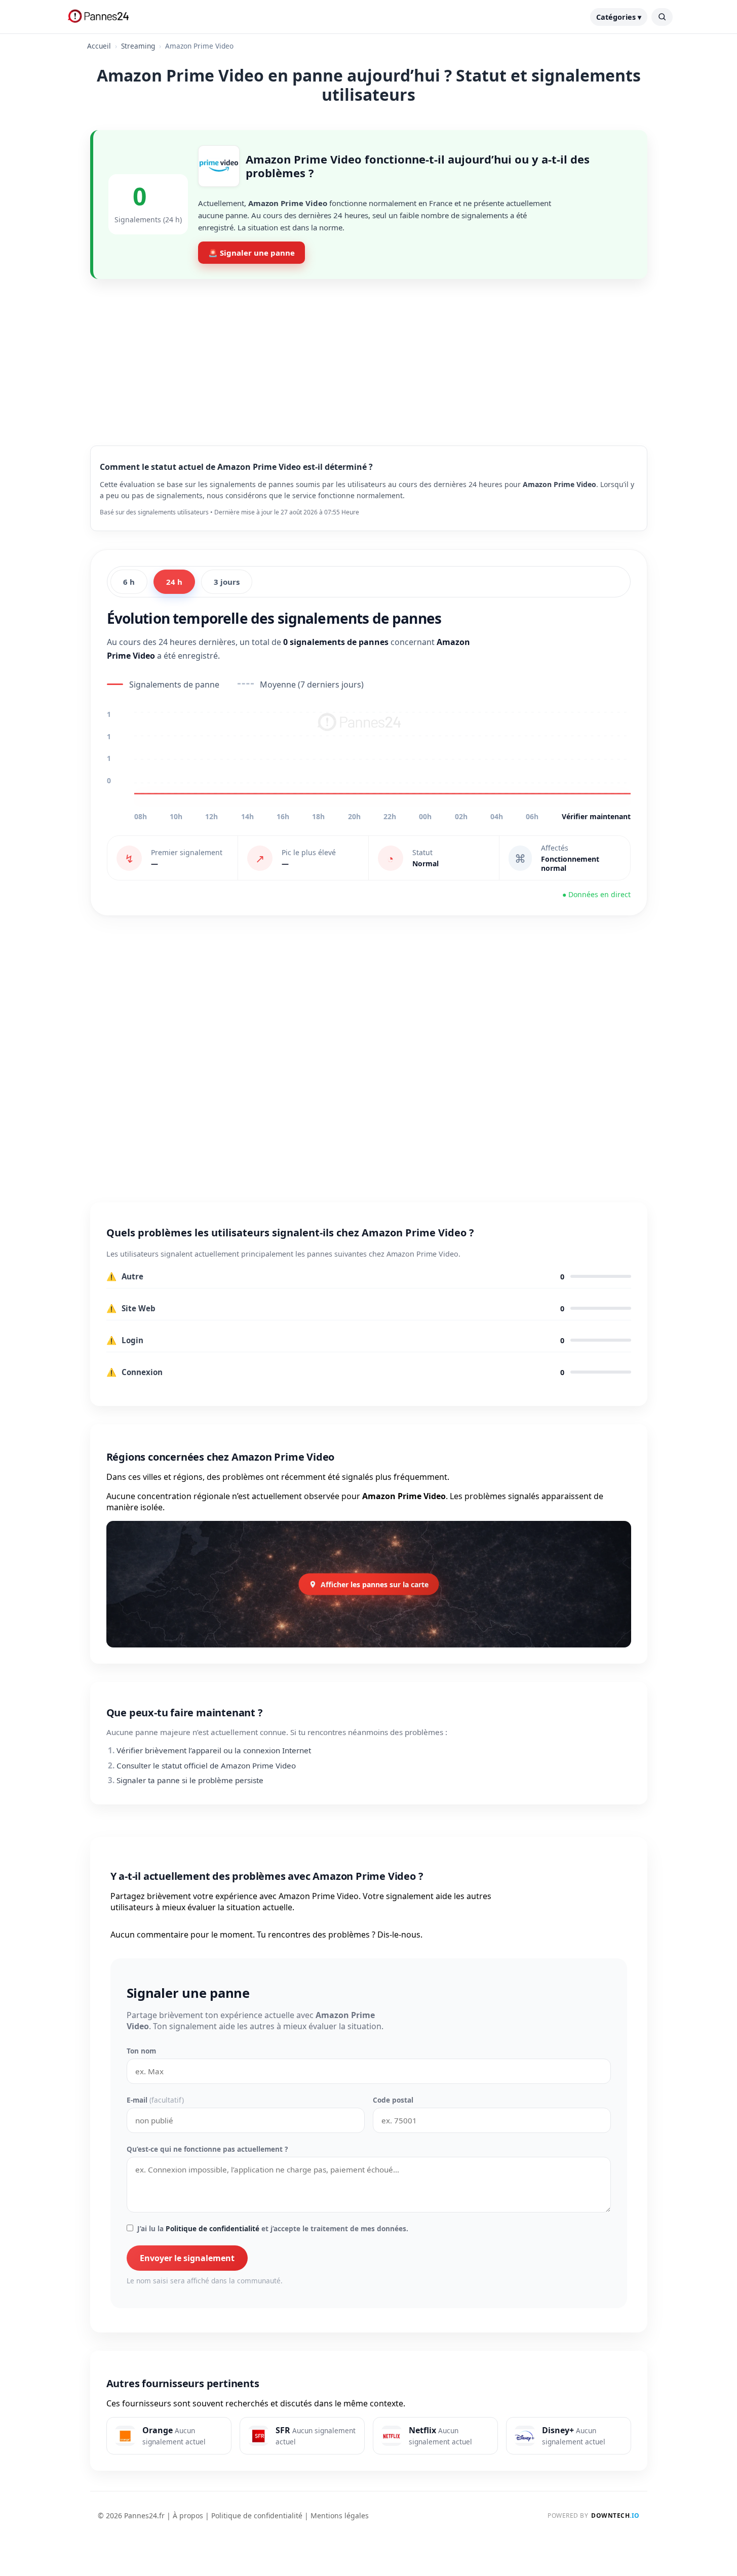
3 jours (227, 582)
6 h (129, 582)
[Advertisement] (369, 354)
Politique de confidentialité (212, 2228)
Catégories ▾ (619, 17)
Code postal (393, 2100)
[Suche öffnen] (662, 17)
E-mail (155, 2100)
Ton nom (141, 2051)
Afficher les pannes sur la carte (375, 1584)
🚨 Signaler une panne (251, 253)
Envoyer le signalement (187, 2258)
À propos (188, 2515)
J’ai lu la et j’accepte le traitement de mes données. (273, 2228)
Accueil (99, 46)
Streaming (138, 46)
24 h (174, 582)
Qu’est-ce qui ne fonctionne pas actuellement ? (207, 2149)
